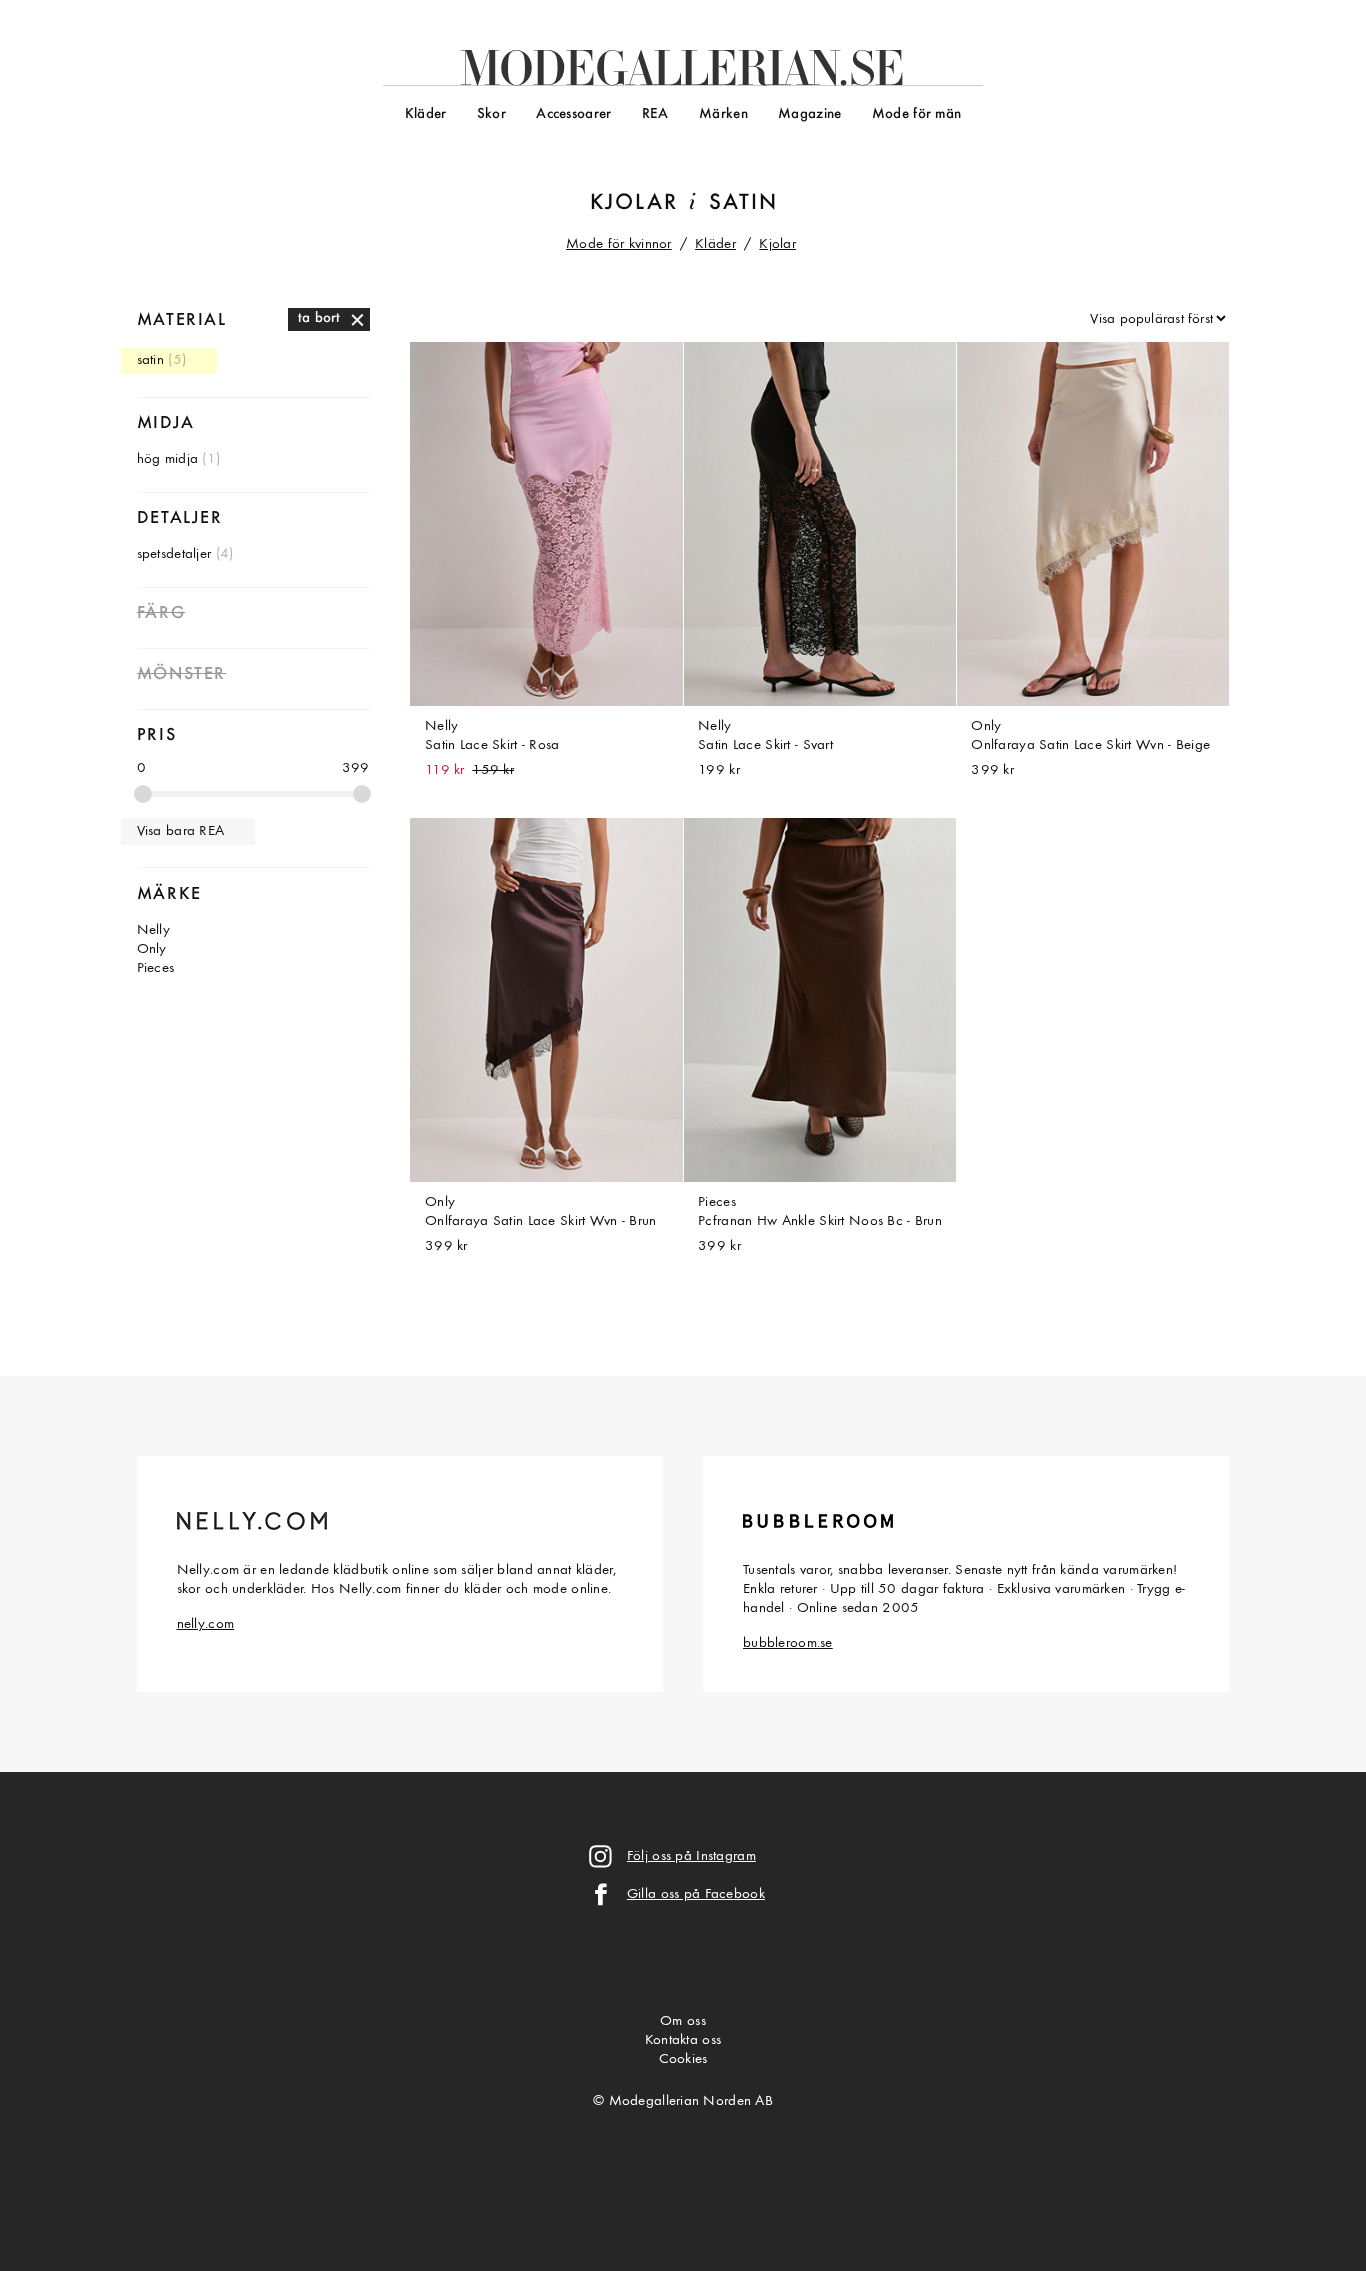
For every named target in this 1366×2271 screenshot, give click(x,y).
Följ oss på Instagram (691, 1856)
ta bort (319, 318)
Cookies (683, 2059)
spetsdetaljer (174, 554)
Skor (491, 114)
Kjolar (634, 203)
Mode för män (916, 114)
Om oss (683, 2021)
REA (655, 114)
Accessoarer (573, 114)
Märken (723, 114)
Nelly (153, 930)
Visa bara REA (181, 831)
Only (152, 949)
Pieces (156, 968)
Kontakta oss (683, 2040)
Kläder (426, 114)
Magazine (809, 114)
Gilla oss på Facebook (696, 1894)
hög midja (168, 459)
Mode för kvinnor (619, 244)
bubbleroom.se (788, 1643)
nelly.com (206, 1624)
